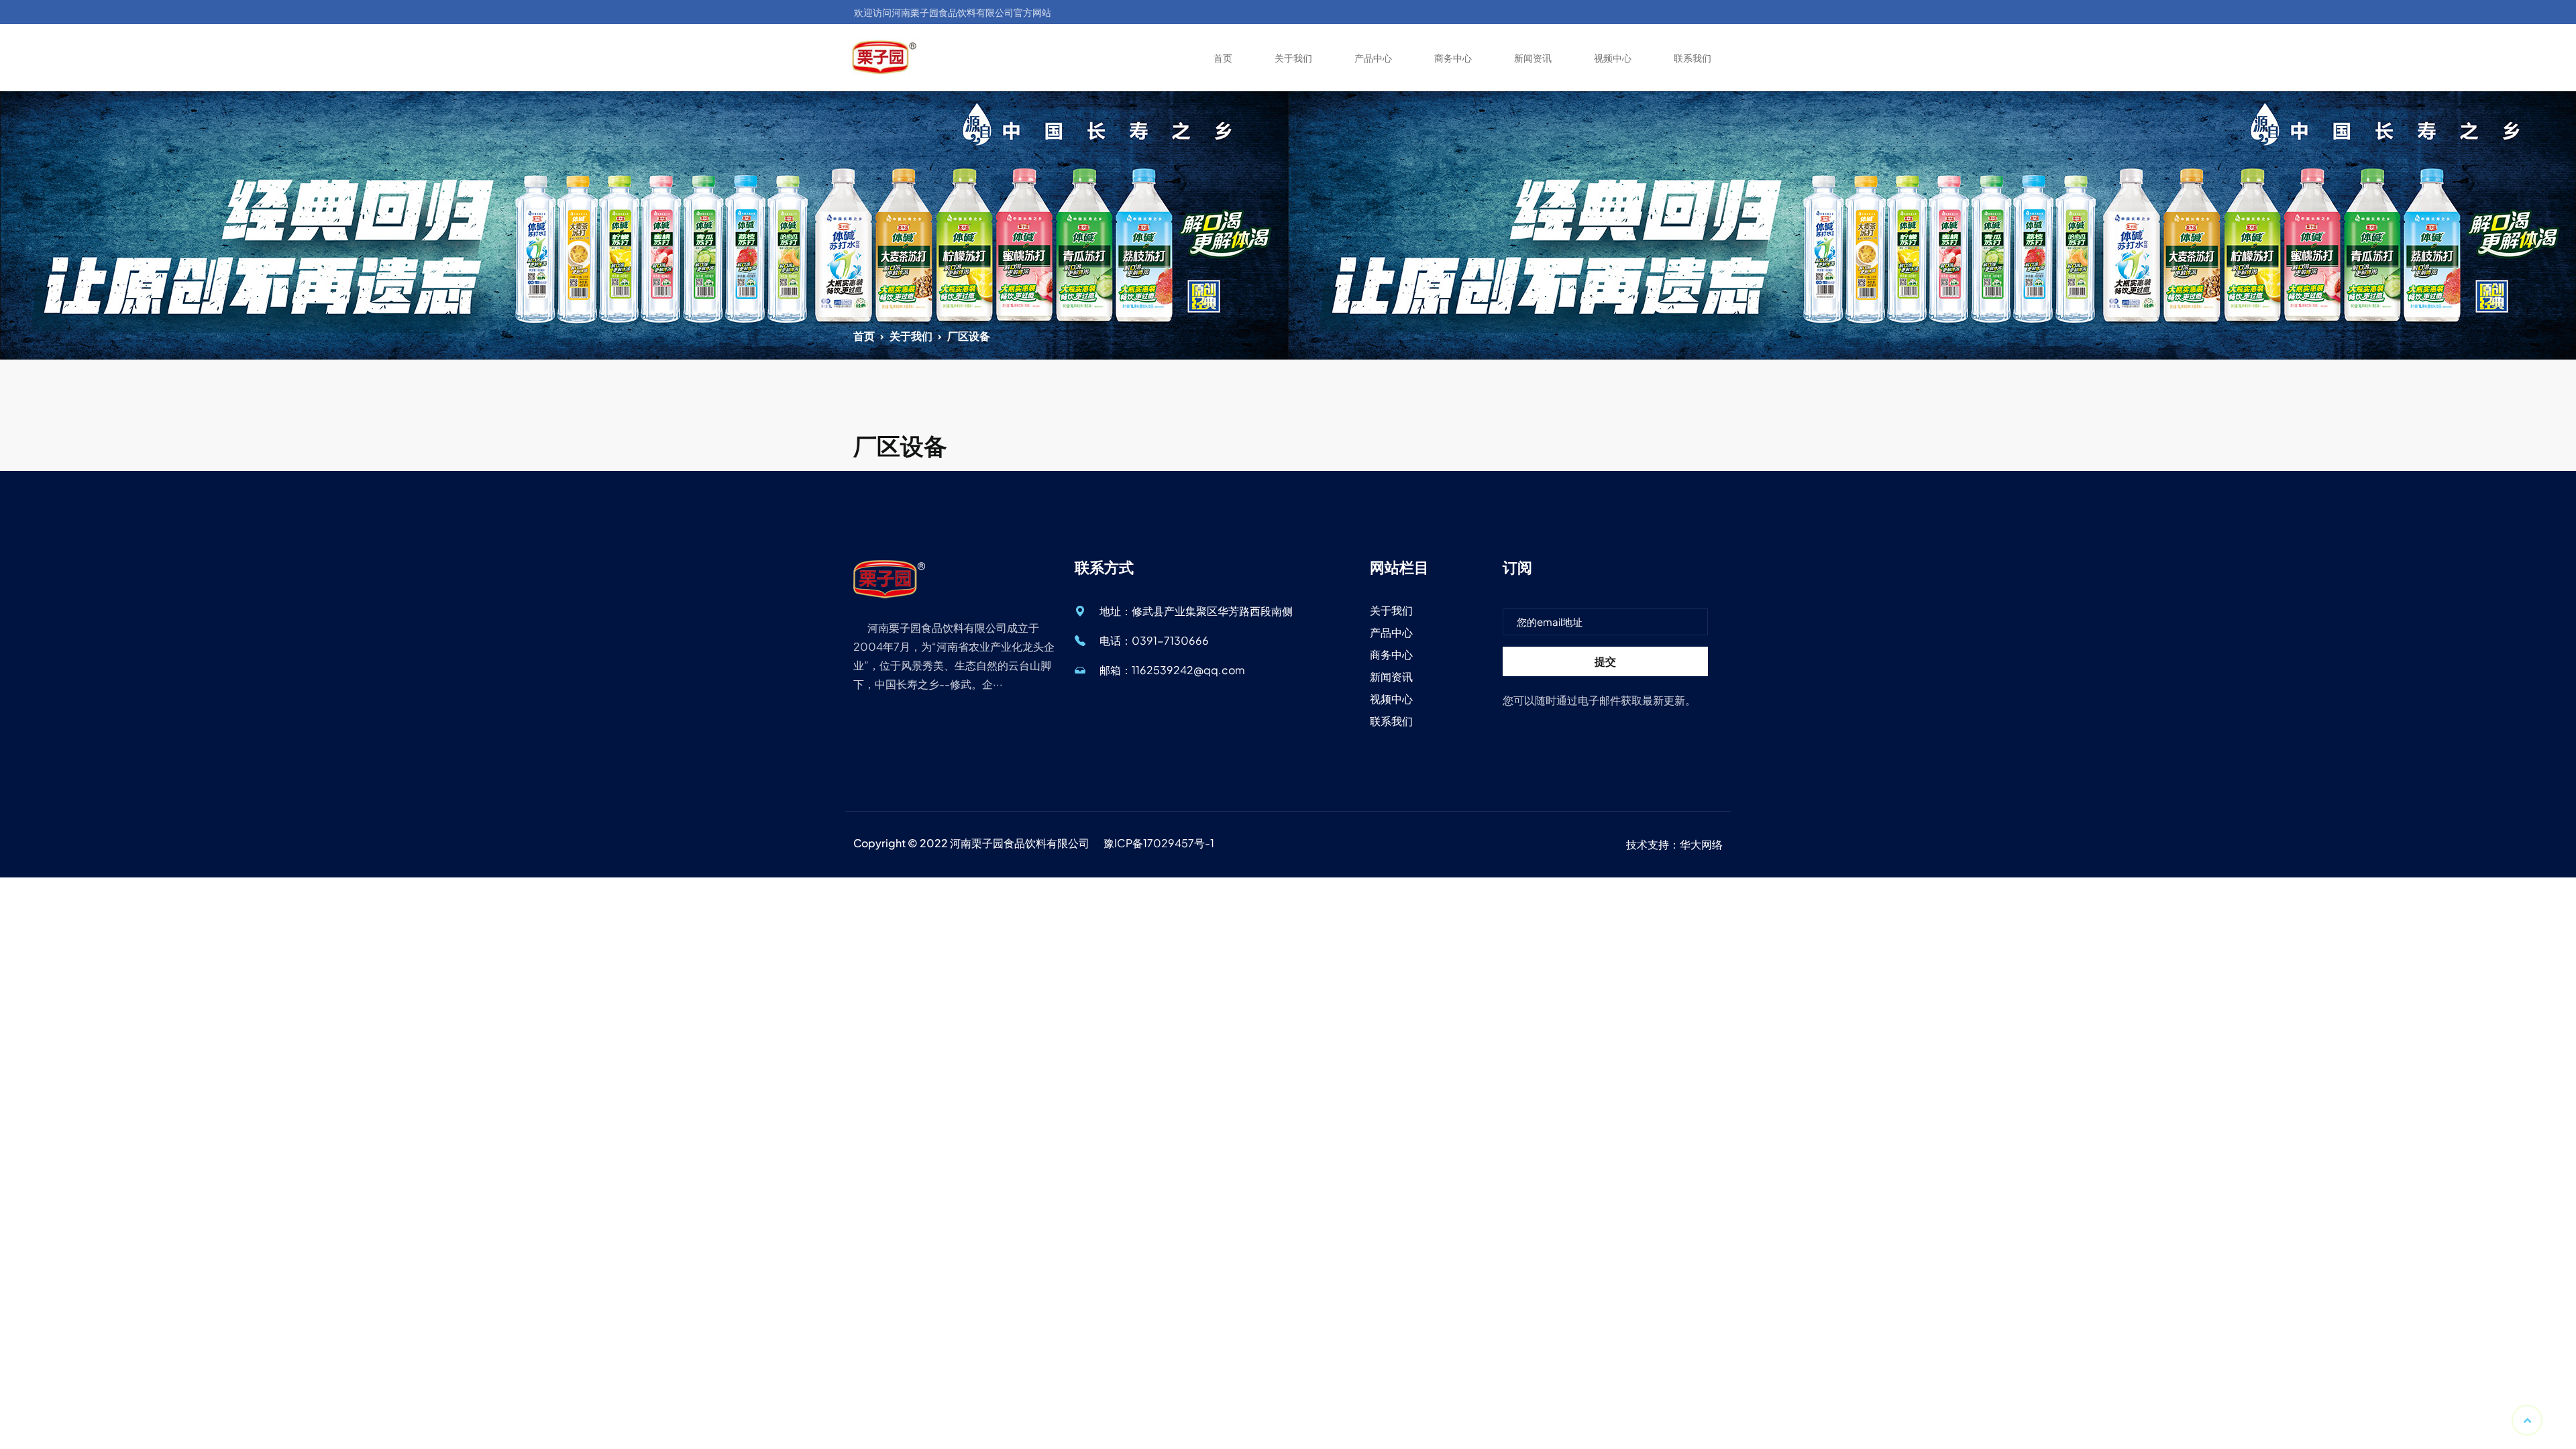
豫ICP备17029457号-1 (1159, 843)
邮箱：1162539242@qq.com (1172, 670)
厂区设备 (969, 336)
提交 (1605, 661)
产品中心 (1373, 58)
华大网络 (1701, 844)
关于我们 (1293, 58)
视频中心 (1613, 58)
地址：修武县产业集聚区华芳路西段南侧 (1196, 611)
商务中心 (1453, 58)
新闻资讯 (1533, 58)
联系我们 (1693, 58)
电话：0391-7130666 (1154, 640)
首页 (1223, 58)
